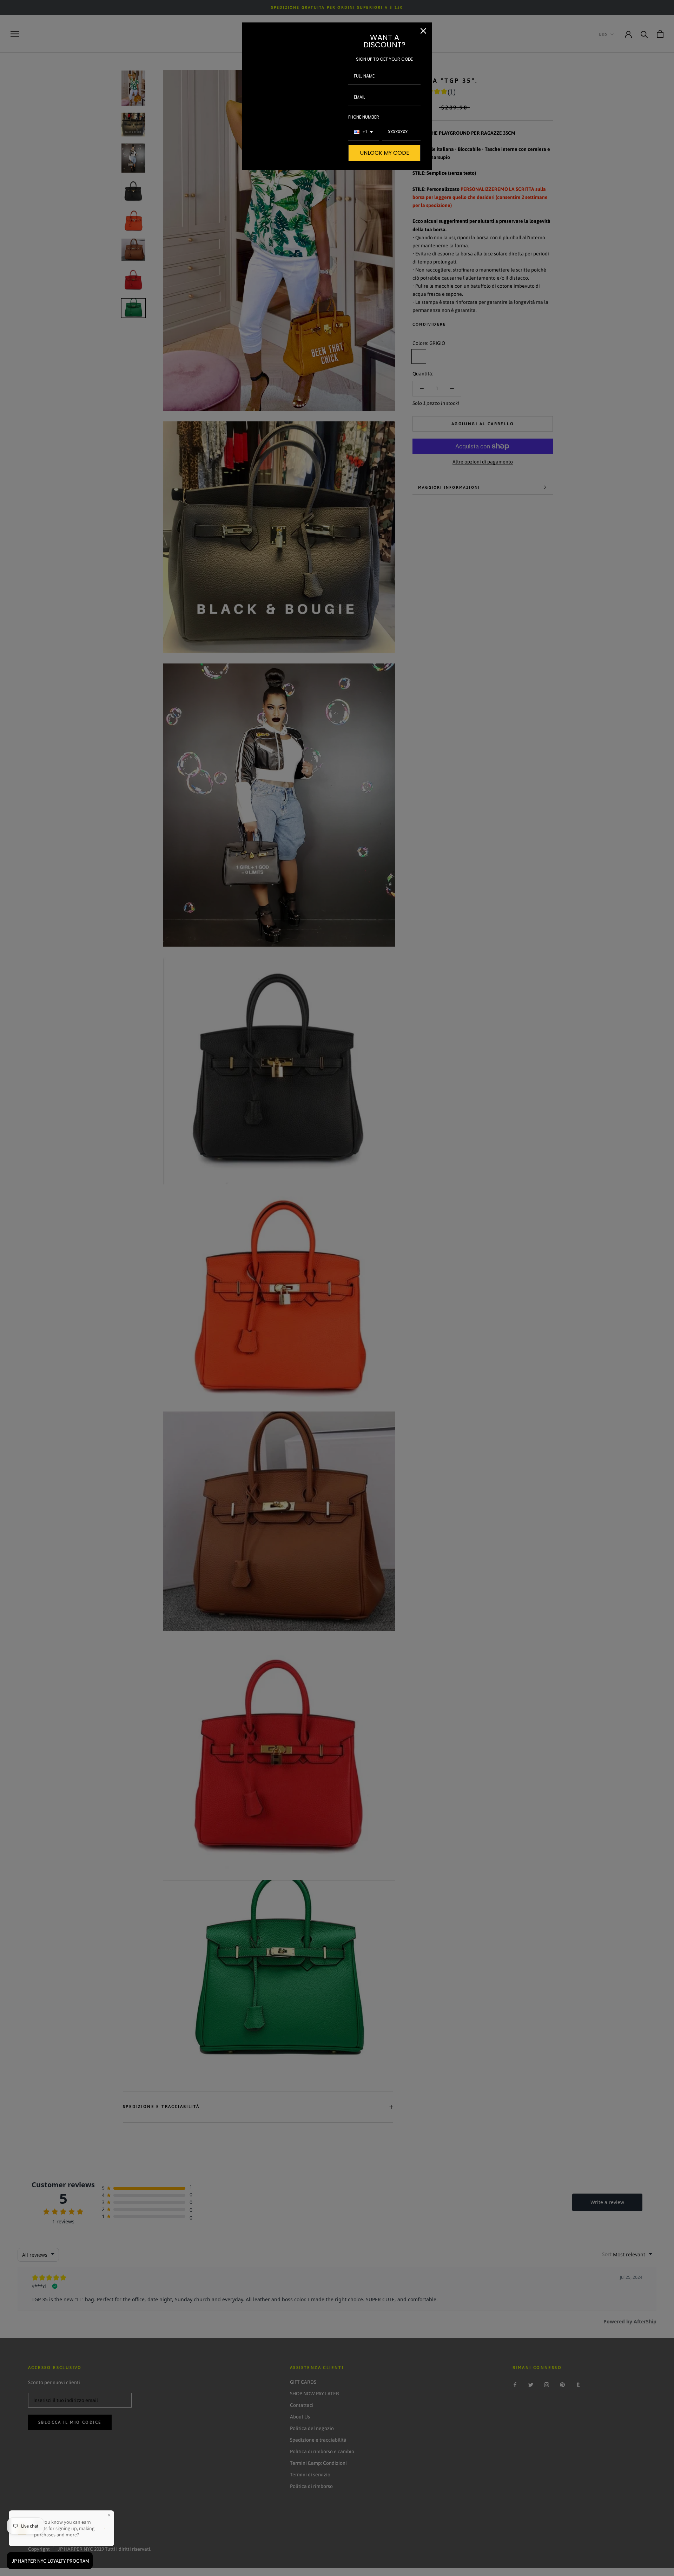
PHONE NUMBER (364, 117)
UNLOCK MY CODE (385, 153)
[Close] (423, 31)
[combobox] (364, 132)
